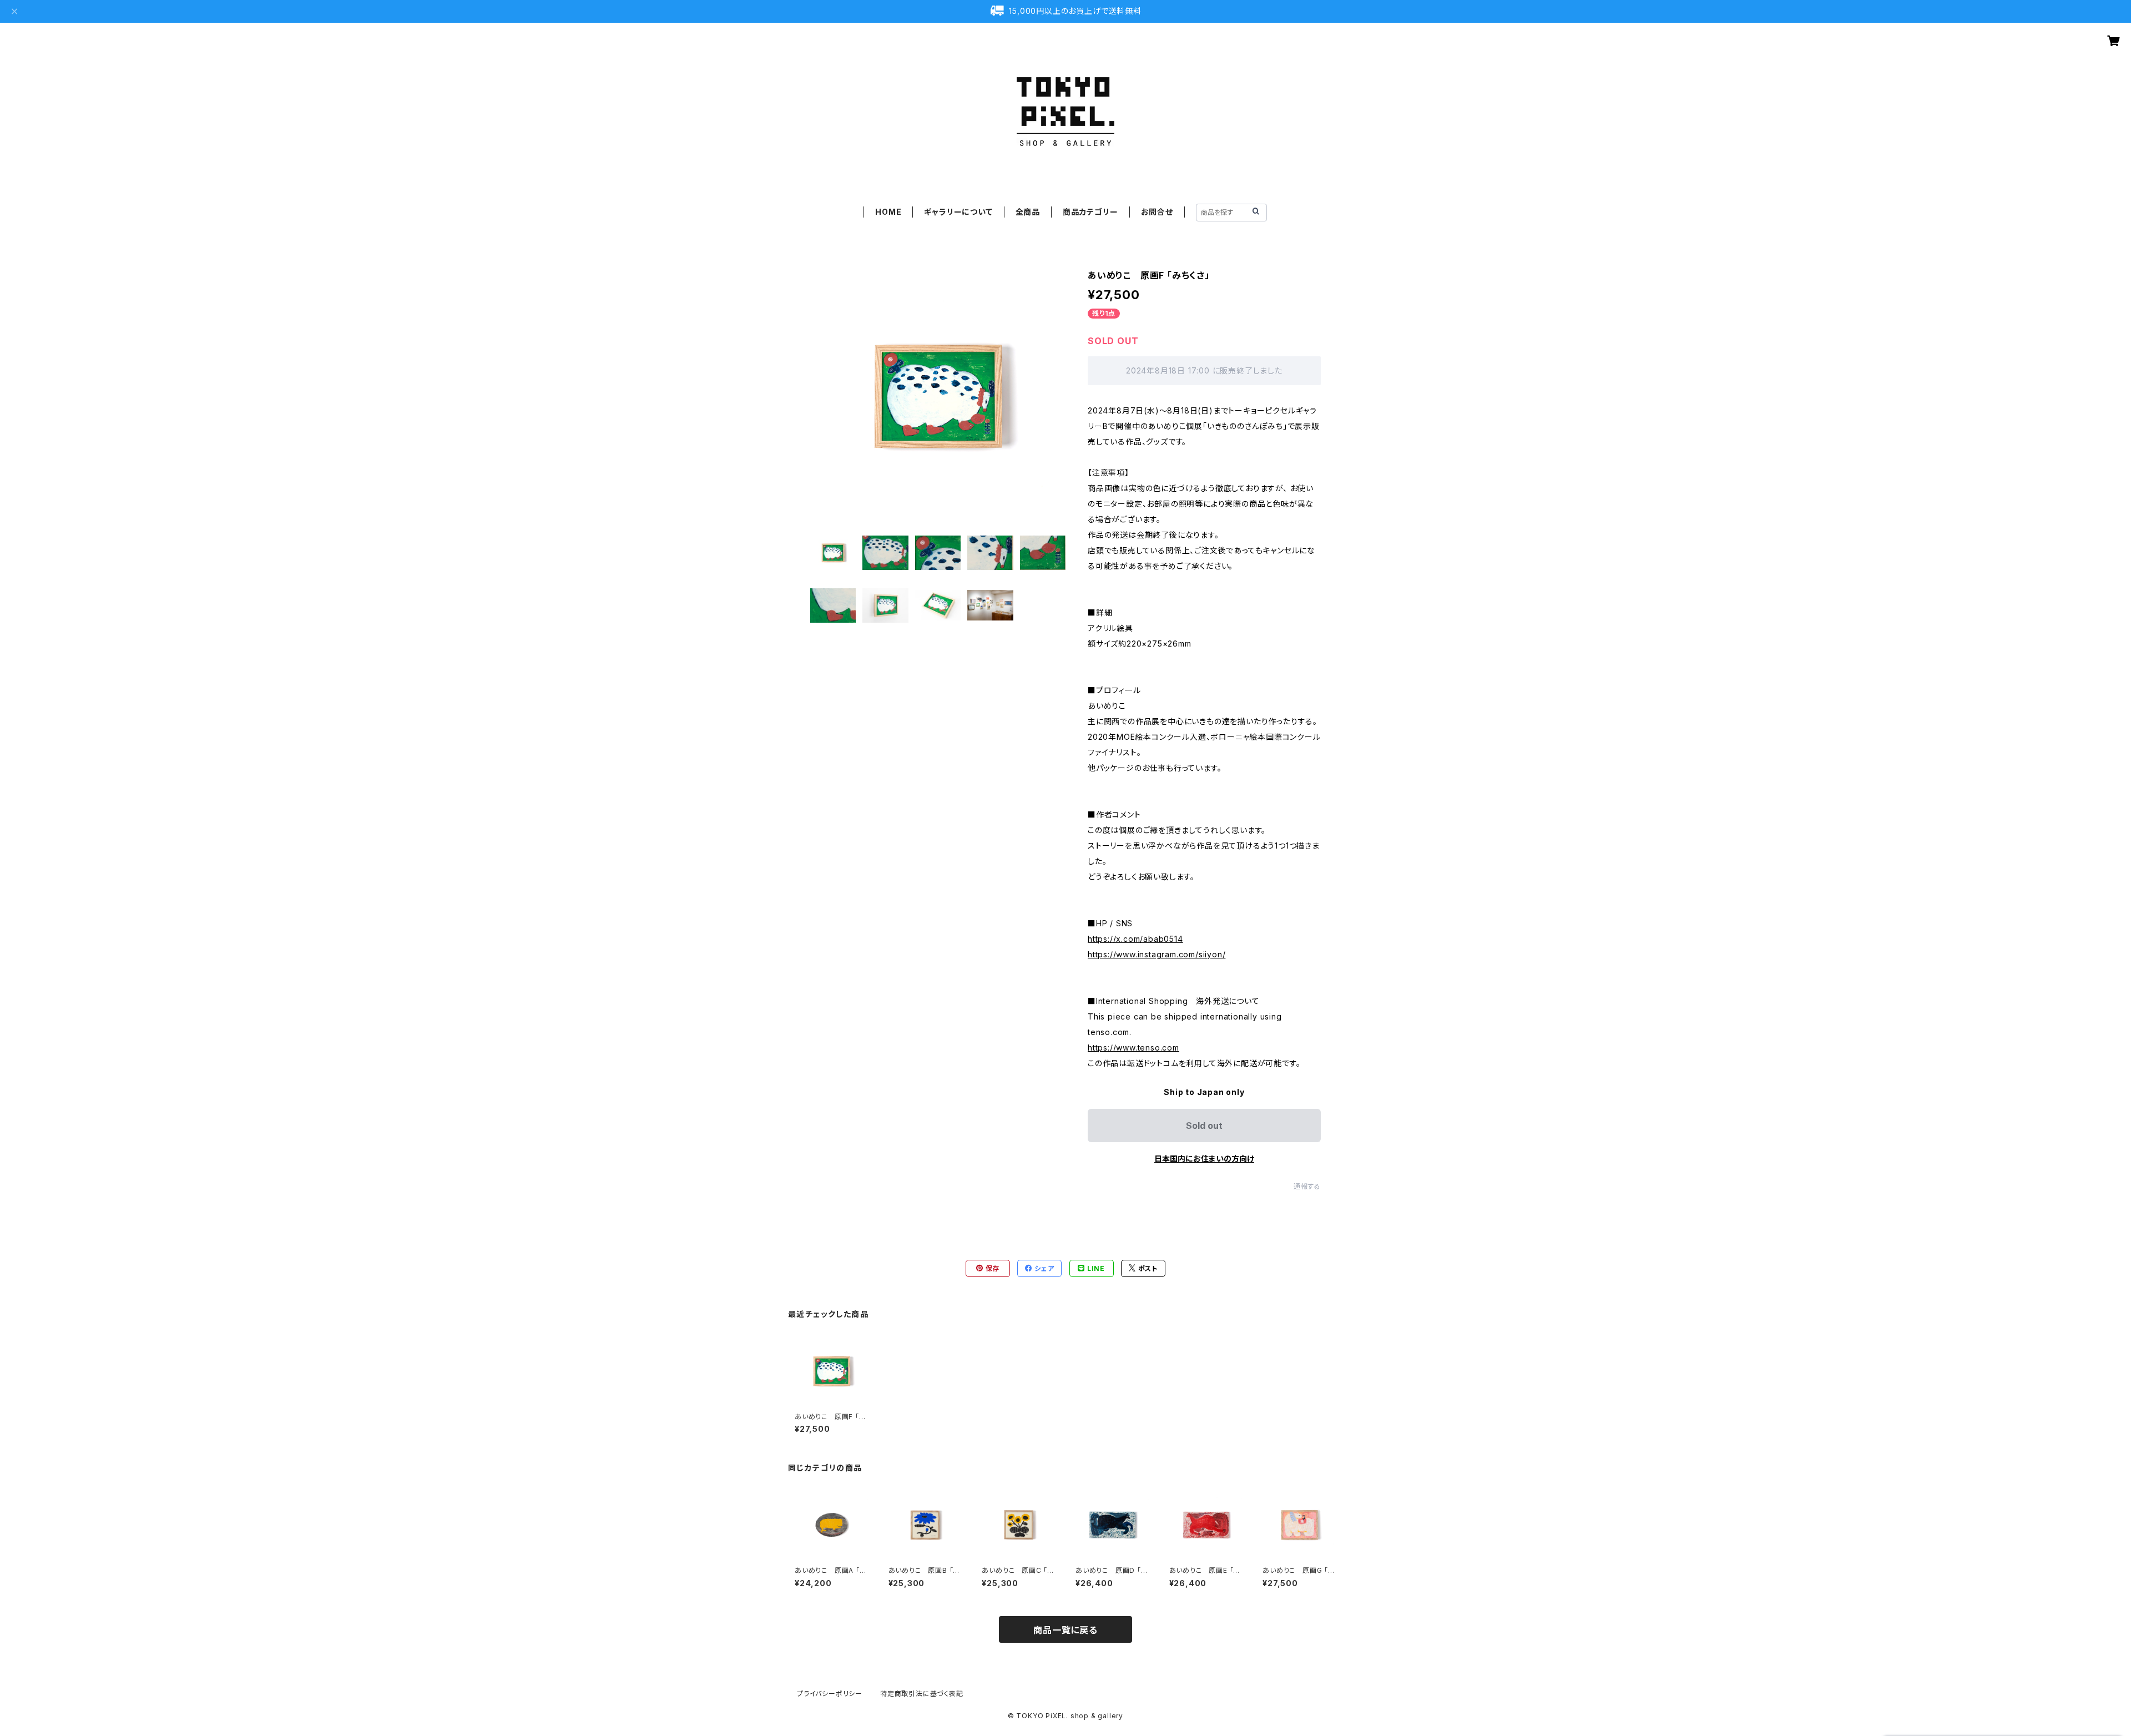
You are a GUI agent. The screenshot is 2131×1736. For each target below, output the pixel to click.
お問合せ (1157, 212)
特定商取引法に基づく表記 (922, 1694)
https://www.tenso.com (1133, 1048)
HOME (888, 212)
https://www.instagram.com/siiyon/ (1157, 954)
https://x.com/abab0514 (1135, 939)
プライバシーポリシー (830, 1694)
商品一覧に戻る (1065, 1630)
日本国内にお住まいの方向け (1204, 1159)
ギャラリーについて (958, 212)
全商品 (1028, 212)
